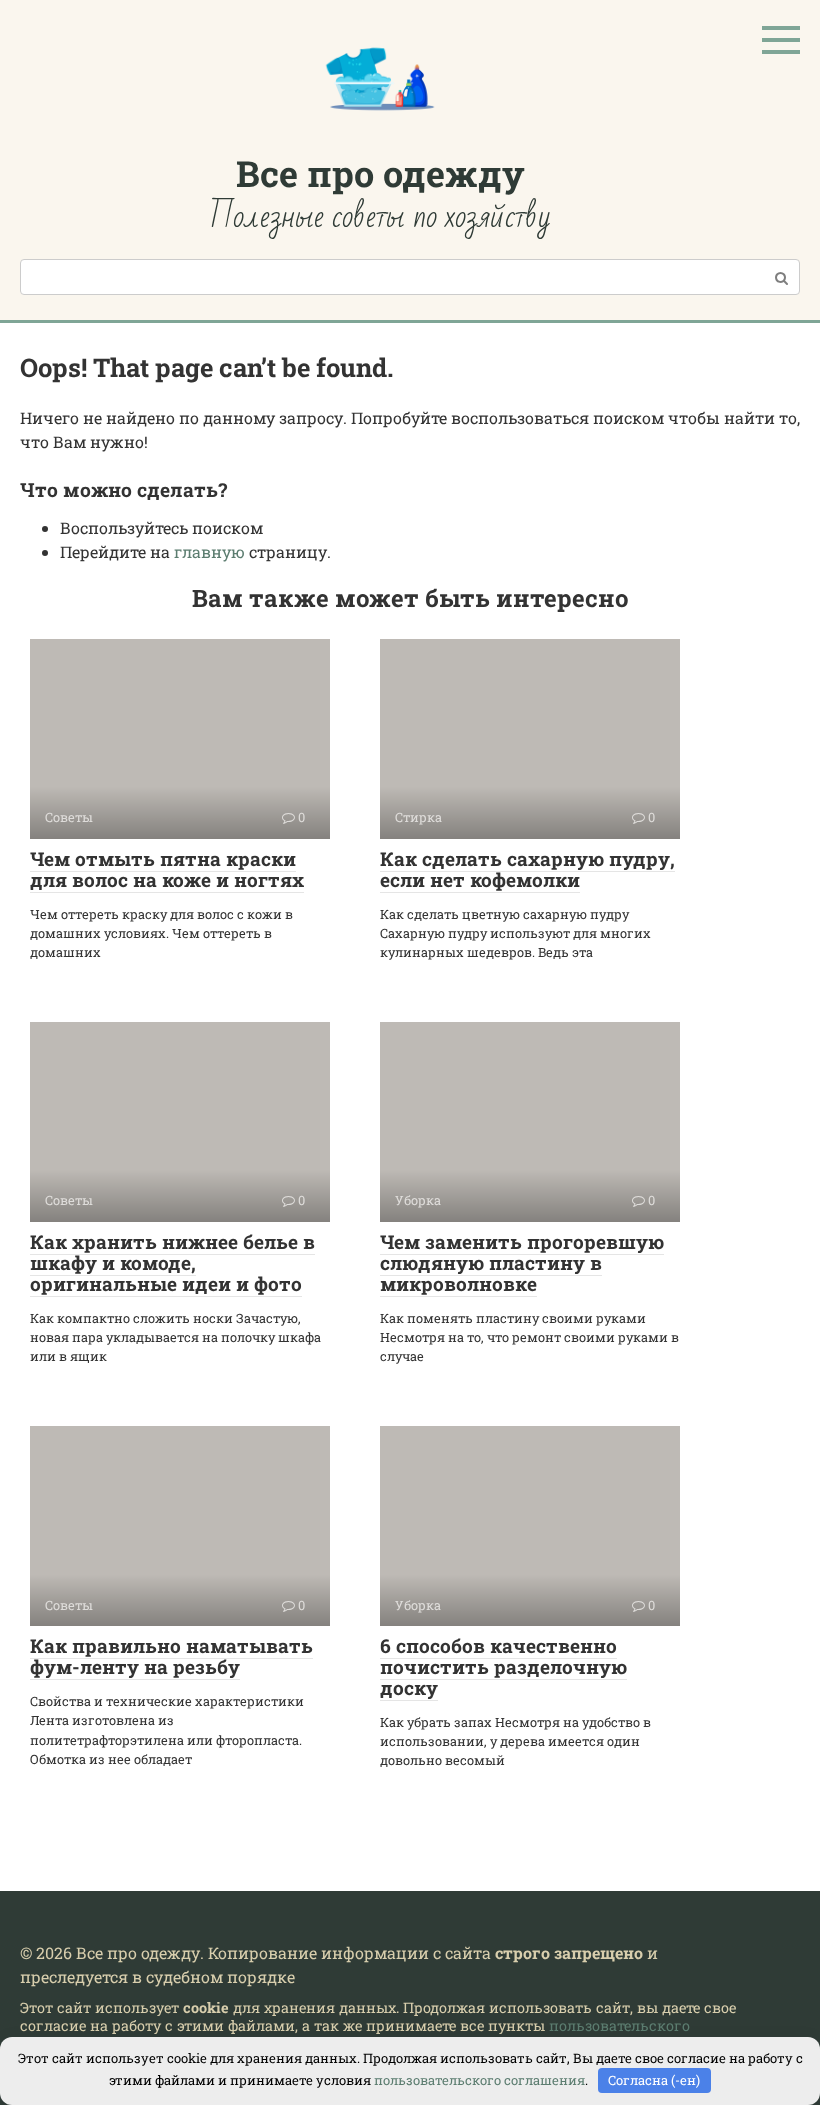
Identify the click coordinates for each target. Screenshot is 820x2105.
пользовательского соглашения (479, 2080)
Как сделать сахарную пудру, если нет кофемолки (527, 869)
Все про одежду (380, 173)
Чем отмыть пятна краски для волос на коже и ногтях (167, 869)
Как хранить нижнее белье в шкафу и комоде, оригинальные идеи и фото (172, 1262)
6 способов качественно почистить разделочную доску (503, 1666)
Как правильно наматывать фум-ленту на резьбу (171, 1656)
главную (209, 551)
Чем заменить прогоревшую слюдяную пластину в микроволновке (522, 1262)
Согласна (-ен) (654, 2080)
